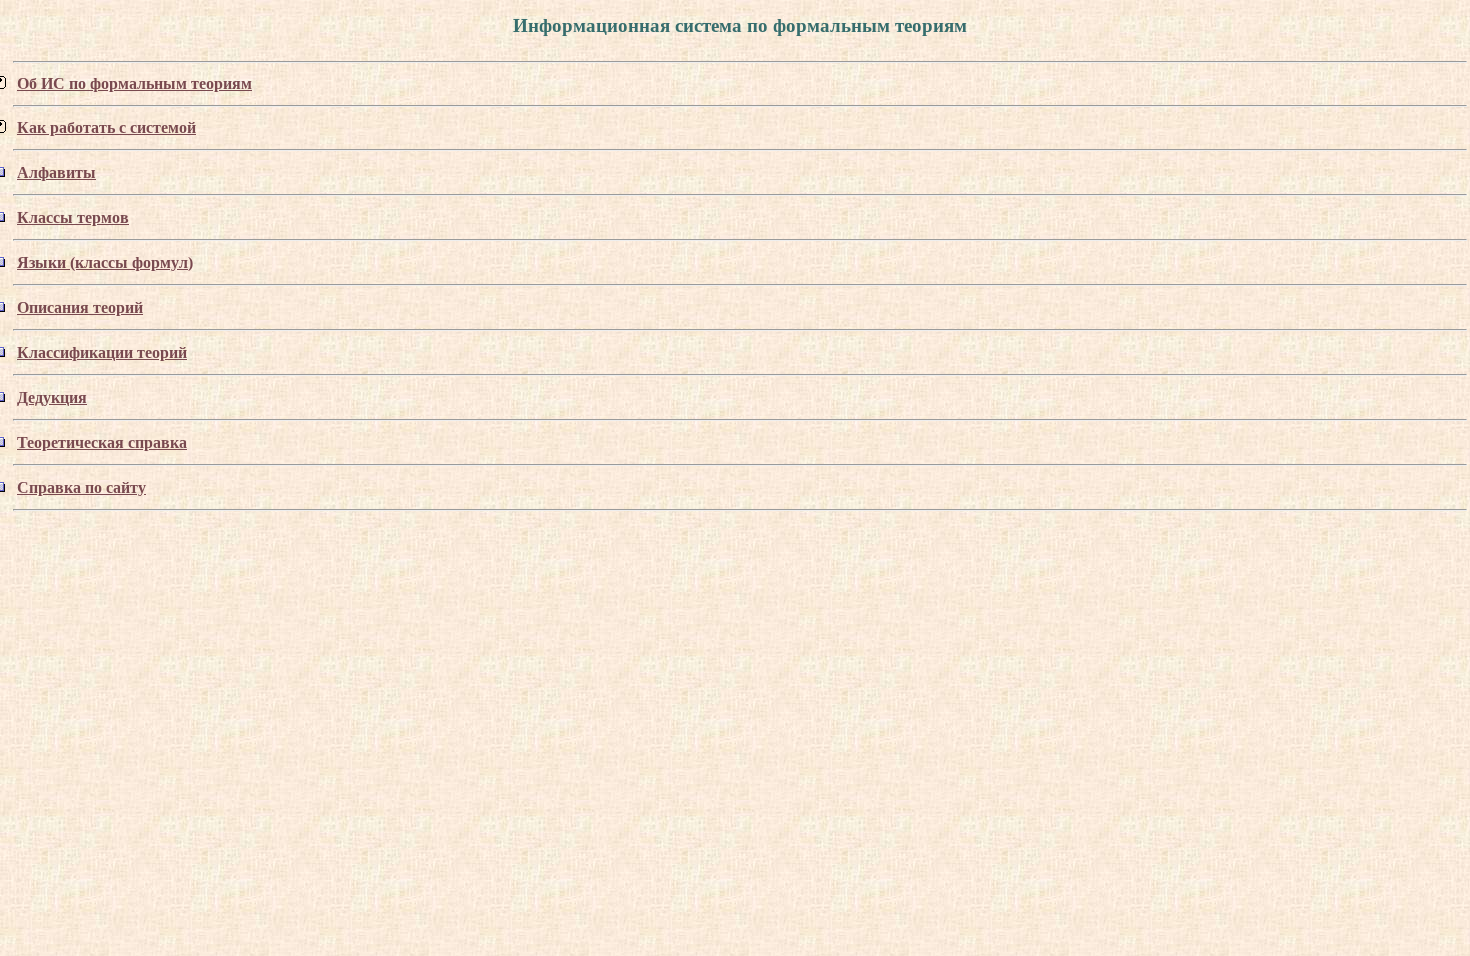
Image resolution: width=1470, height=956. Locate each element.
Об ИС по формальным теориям (134, 83)
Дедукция (52, 397)
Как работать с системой (106, 127)
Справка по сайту (81, 487)
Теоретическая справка (102, 442)
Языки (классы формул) (105, 262)
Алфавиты (56, 172)
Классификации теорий (102, 352)
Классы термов (73, 217)
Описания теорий (80, 307)
